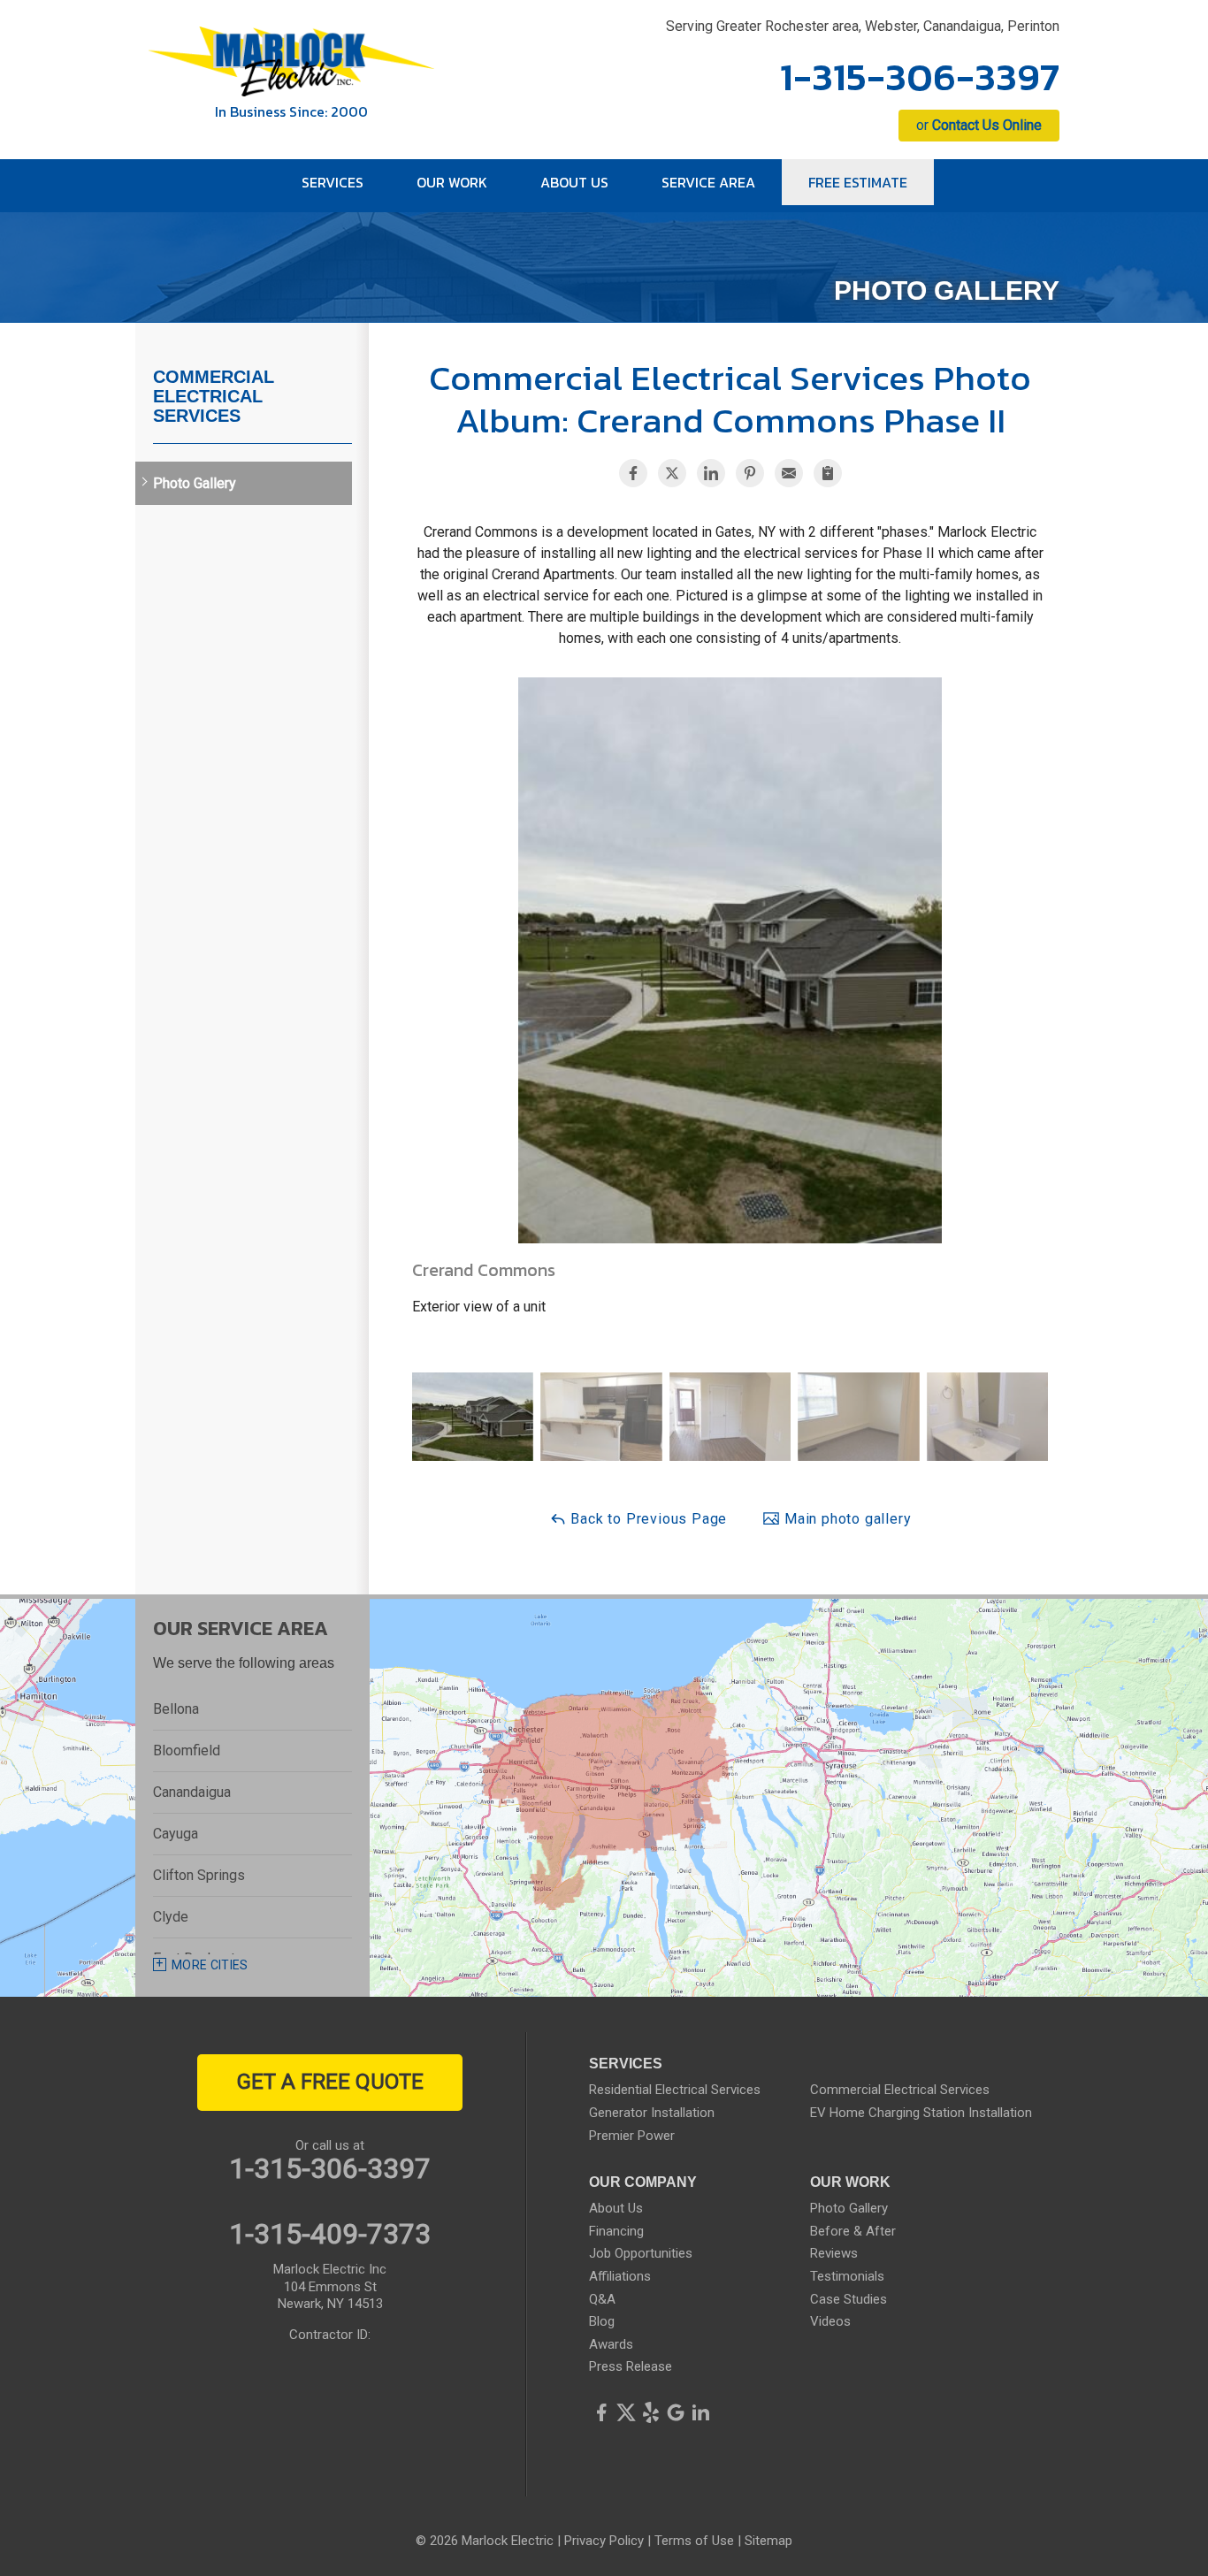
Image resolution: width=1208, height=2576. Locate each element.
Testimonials (847, 2276)
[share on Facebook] (633, 473)
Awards (611, 2344)
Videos (830, 2321)
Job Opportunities (641, 2253)
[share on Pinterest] (750, 473)
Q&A (602, 2299)
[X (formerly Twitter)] (626, 2412)
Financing (616, 2231)
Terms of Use (694, 2541)
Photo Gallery (195, 483)
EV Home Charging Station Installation (921, 2113)
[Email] (789, 473)
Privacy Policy (604, 2541)
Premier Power (632, 2136)
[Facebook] (601, 2412)
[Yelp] (651, 2412)
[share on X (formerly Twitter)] (672, 473)
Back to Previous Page (647, 1519)
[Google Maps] (676, 2412)
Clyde (171, 1917)
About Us (616, 2208)
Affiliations (620, 2276)
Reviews (834, 2253)
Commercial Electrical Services (214, 396)
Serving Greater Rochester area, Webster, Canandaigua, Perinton (863, 26)
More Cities (210, 1965)
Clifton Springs (199, 1875)
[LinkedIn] (700, 2412)
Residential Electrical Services (675, 2090)
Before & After (853, 2231)
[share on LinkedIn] (711, 473)
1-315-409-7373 (330, 2234)
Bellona (176, 1709)
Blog (602, 2321)
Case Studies (849, 2299)
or (979, 125)
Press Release (631, 2366)
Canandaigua (192, 1792)
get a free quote (330, 2082)
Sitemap (768, 2541)
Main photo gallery (845, 1519)
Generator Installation (652, 2113)
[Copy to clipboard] (828, 473)
